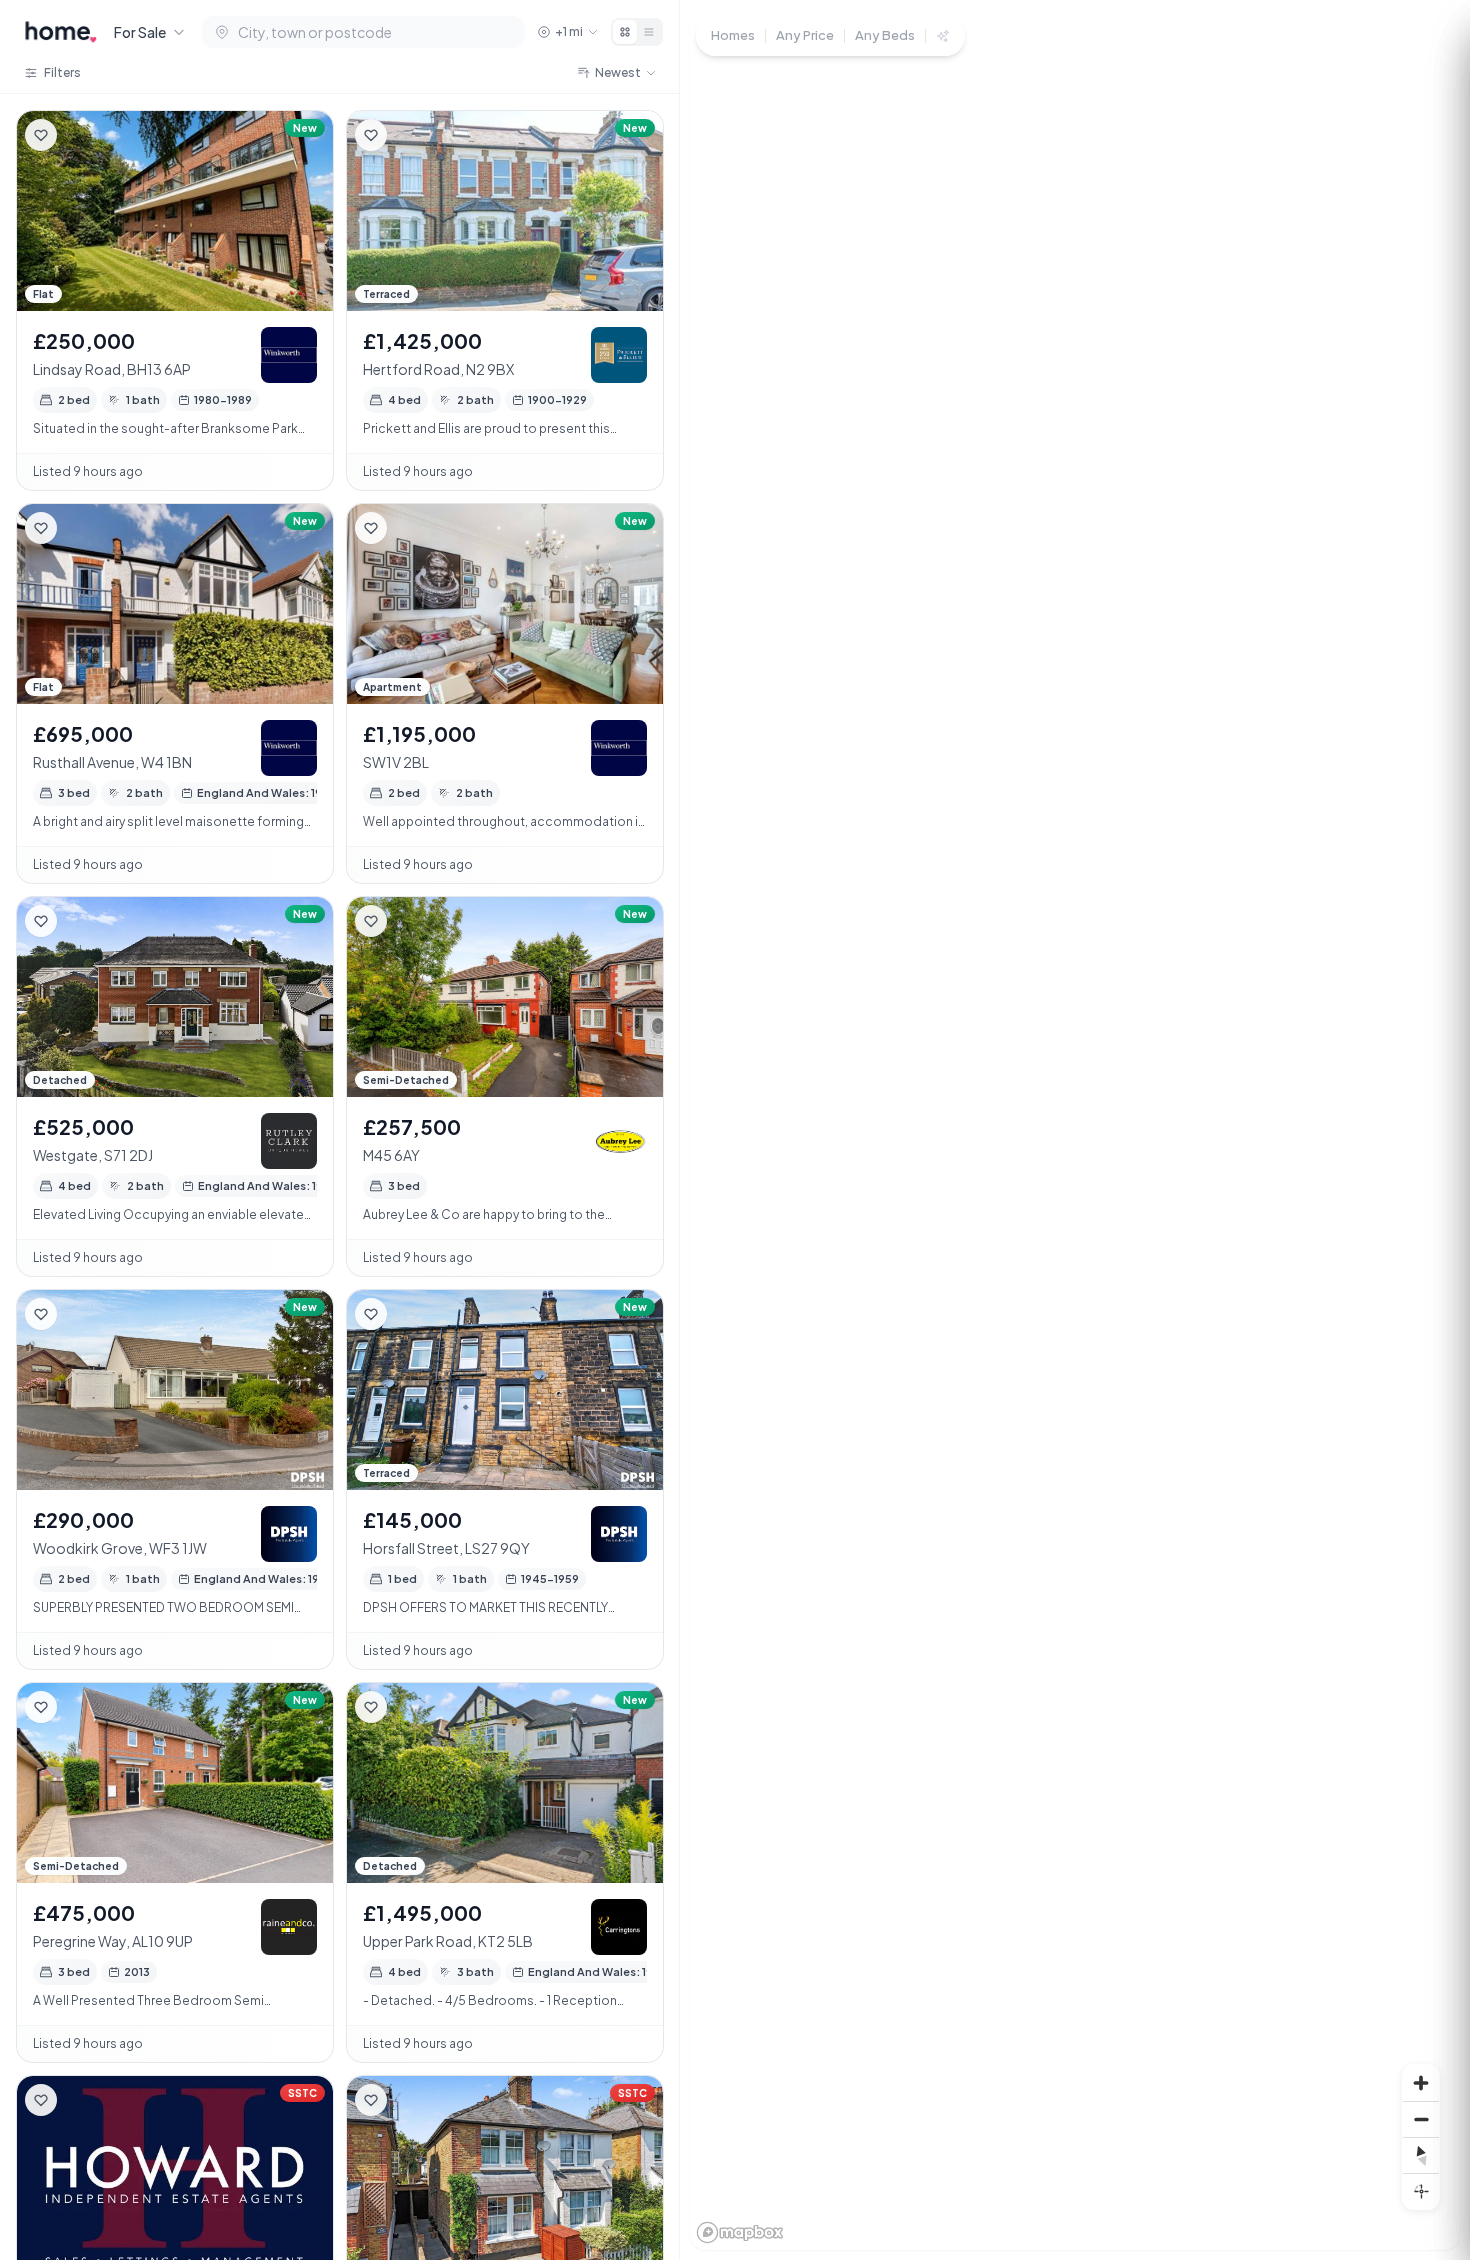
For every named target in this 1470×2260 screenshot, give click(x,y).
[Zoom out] (1421, 2119)
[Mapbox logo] (740, 2232)
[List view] (649, 32)
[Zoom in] (1421, 2083)
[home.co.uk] (61, 32)
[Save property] (41, 135)
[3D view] (1421, 2191)
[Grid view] (625, 32)
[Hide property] (81, 135)
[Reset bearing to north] (1421, 2155)
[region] (1075, 1130)
